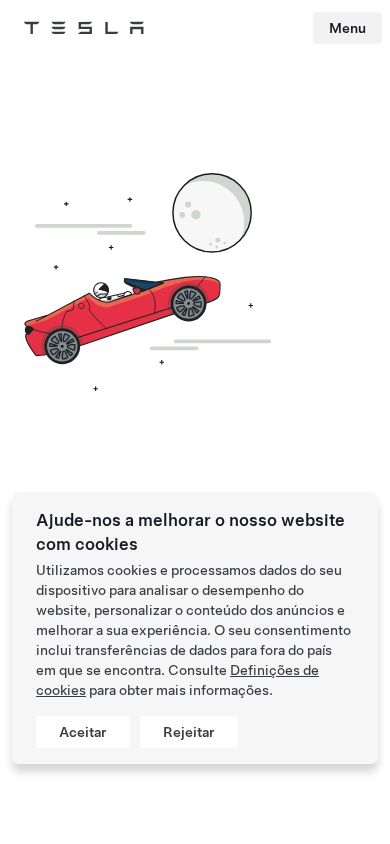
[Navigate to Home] (84, 28)
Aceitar (83, 732)
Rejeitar (189, 732)
